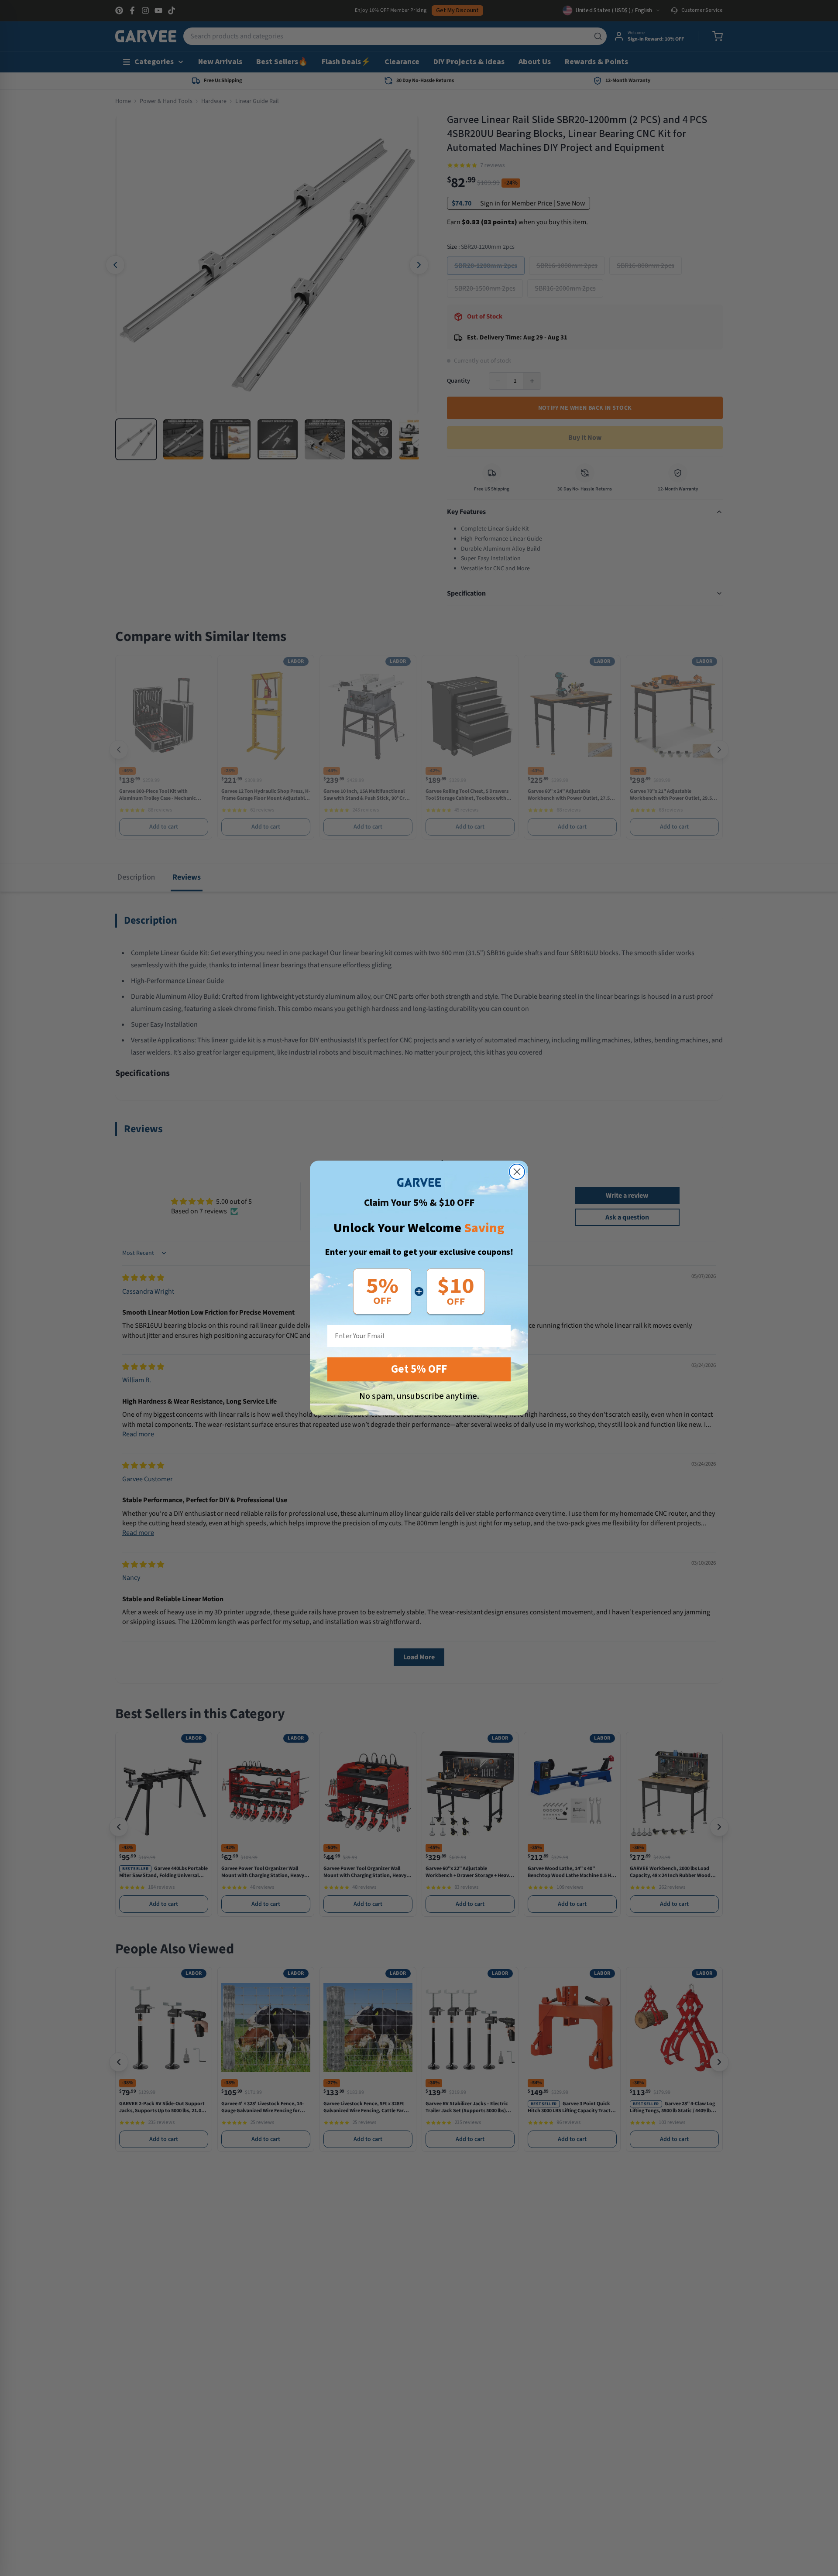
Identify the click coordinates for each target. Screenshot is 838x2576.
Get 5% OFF (419, 1369)
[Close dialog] (517, 1172)
